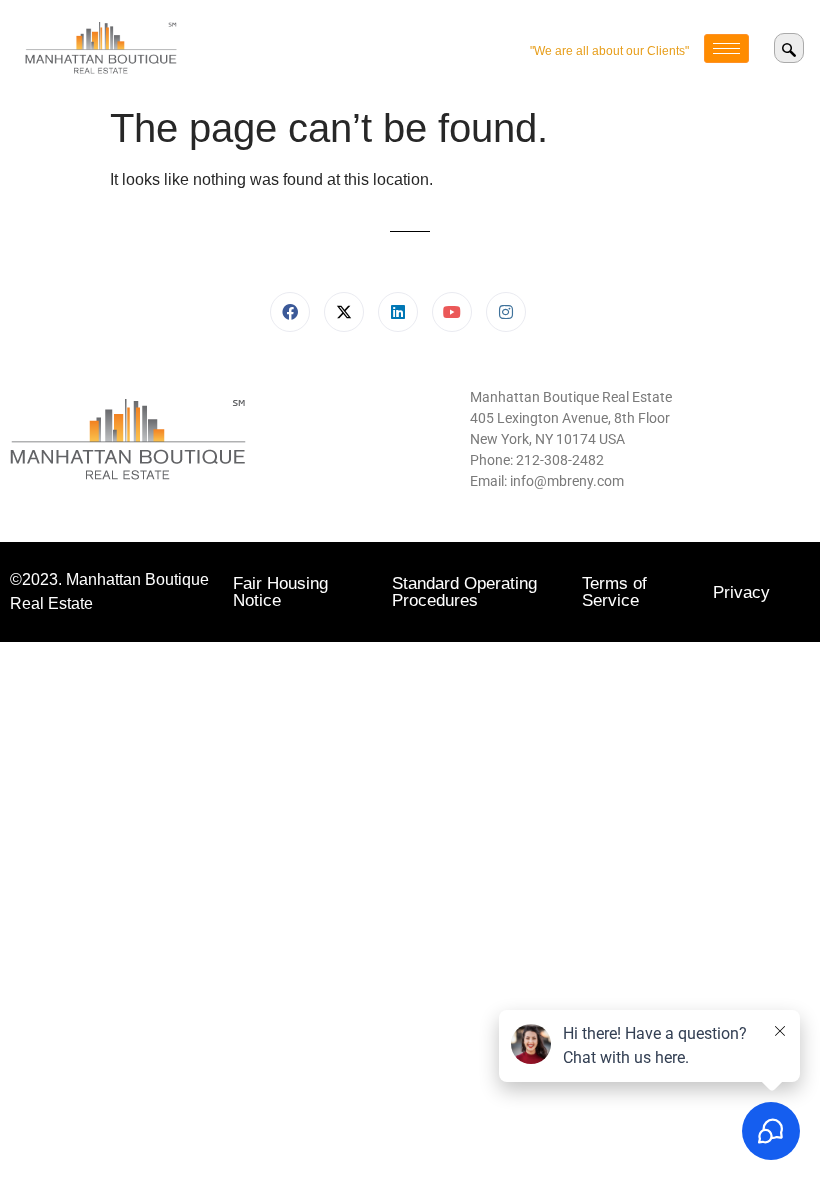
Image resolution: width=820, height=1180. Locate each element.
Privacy (741, 592)
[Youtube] (452, 312)
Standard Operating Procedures (464, 592)
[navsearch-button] (789, 48)
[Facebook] (290, 312)
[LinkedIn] (398, 312)
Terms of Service (614, 592)
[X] (344, 312)
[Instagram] (506, 312)
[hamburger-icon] (726, 48)
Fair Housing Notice (280, 592)
